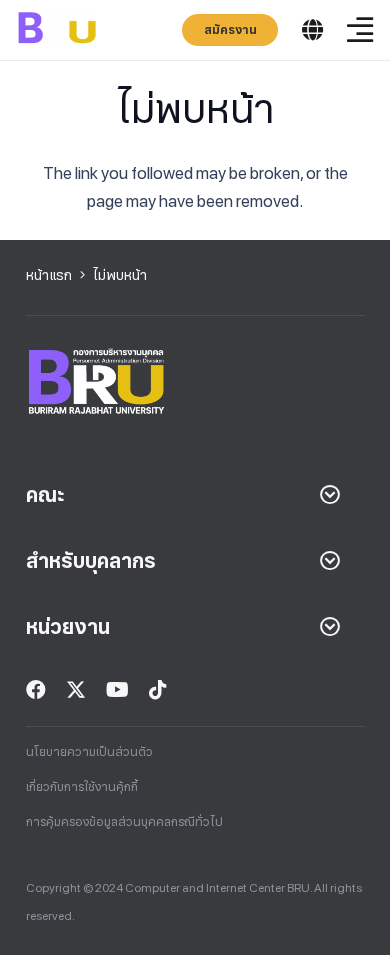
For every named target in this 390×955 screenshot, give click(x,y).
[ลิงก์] (57, 30)
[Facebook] (36, 690)
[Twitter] (76, 690)
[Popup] (312, 30)
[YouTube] (117, 690)
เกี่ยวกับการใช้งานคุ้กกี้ (82, 787)
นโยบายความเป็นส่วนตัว (89, 752)
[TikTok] (158, 690)
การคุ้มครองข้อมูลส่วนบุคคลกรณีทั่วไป (124, 822)
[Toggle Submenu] (330, 495)
